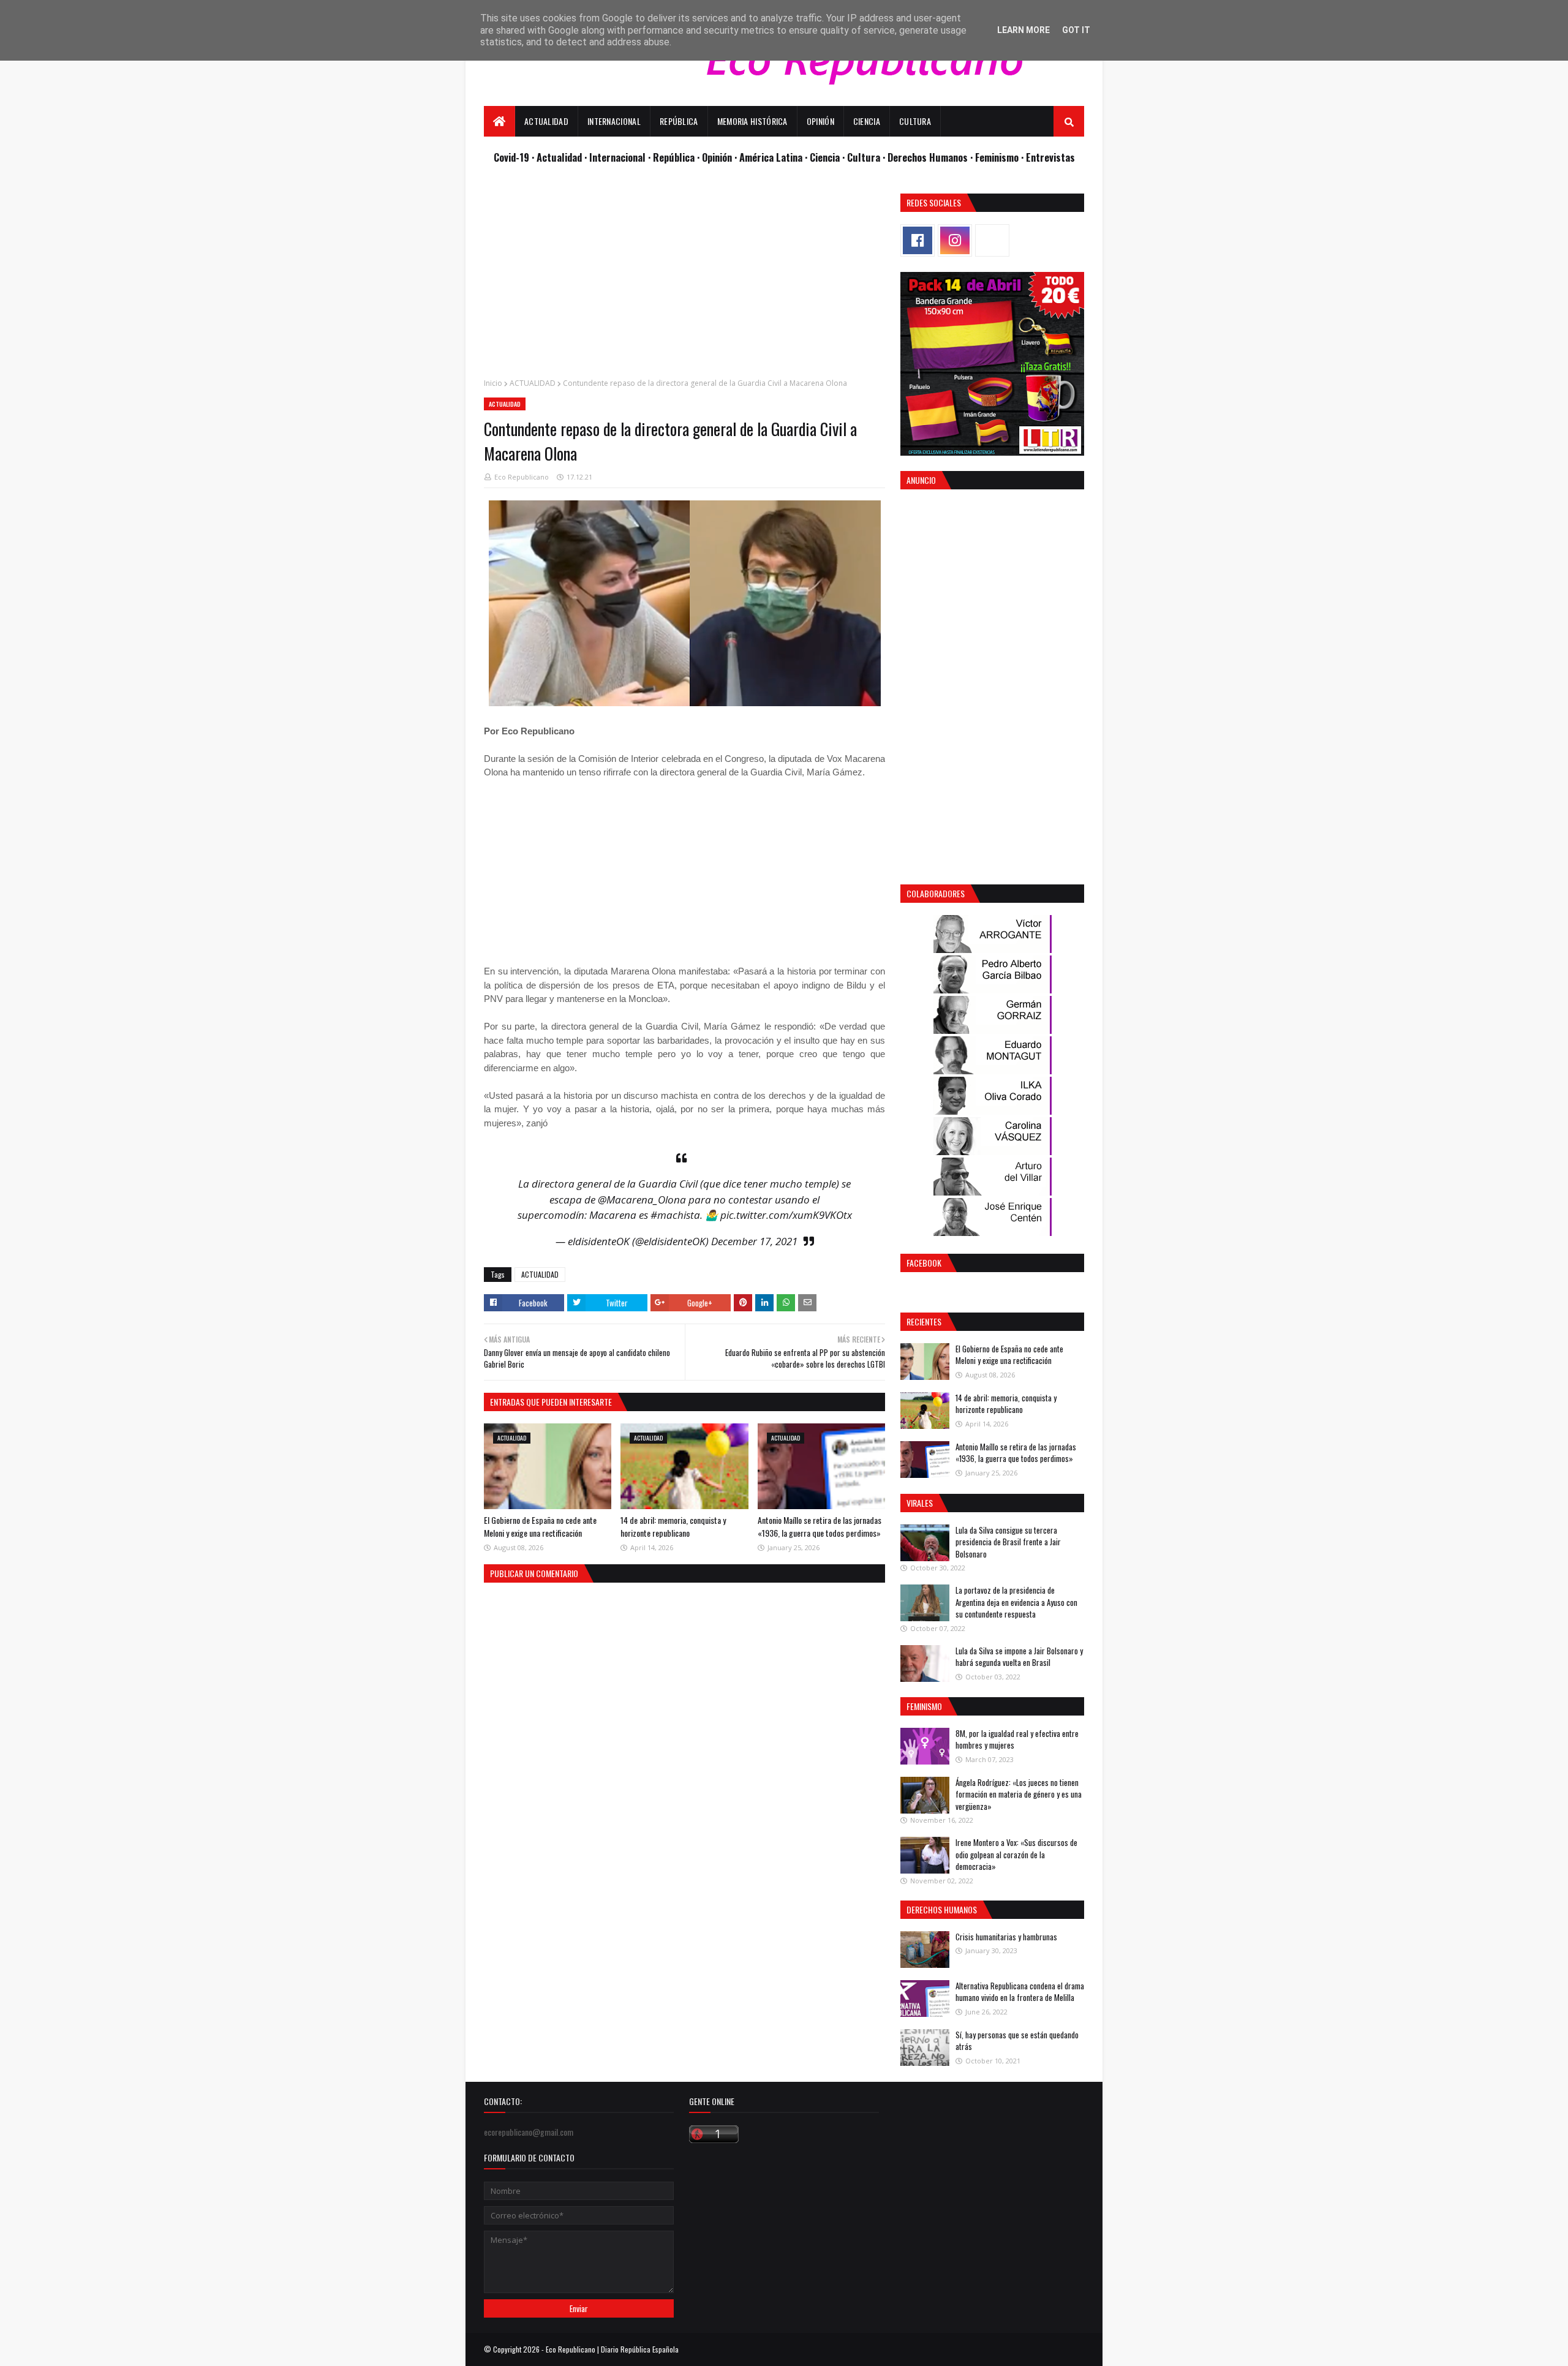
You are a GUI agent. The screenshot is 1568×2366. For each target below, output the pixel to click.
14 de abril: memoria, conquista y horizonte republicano (673, 1526)
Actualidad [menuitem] (546, 121)
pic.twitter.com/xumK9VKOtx (786, 1215)
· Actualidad (558, 157)
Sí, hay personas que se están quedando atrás (1017, 2041)
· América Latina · (772, 157)
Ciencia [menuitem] (867, 121)
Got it (1076, 30)
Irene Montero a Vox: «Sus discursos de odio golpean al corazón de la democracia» (1016, 1854)
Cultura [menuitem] (915, 121)
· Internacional (616, 157)
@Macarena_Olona (642, 1200)
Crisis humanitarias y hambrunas (1006, 1937)
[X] (992, 240)
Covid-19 (513, 157)
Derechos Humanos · (931, 157)
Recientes (924, 1321)
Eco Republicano (522, 477)
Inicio (493, 383)
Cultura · (867, 157)
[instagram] (955, 240)
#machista (675, 1215)
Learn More (1023, 30)
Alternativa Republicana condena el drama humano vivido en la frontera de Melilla (1020, 1992)
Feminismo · (1001, 157)
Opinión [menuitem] (820, 121)
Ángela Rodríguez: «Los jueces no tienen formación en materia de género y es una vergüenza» (1019, 1794)
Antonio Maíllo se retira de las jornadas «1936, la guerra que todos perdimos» (820, 1526)
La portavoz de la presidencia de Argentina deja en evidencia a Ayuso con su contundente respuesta (1016, 1602)
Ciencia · (828, 157)
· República (673, 157)
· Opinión (716, 157)
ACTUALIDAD (533, 383)
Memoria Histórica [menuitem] (752, 121)
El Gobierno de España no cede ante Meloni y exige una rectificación (540, 1526)
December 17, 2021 (754, 1241)
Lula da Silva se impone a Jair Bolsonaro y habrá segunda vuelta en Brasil (1019, 1657)
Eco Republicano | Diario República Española (612, 2349)
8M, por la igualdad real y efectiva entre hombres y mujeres (1017, 1739)
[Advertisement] (684, 279)
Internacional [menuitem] (614, 121)
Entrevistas (1050, 157)
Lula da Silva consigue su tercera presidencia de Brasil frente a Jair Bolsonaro (1008, 1542)
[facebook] (918, 240)
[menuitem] (499, 121)
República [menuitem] (679, 121)
